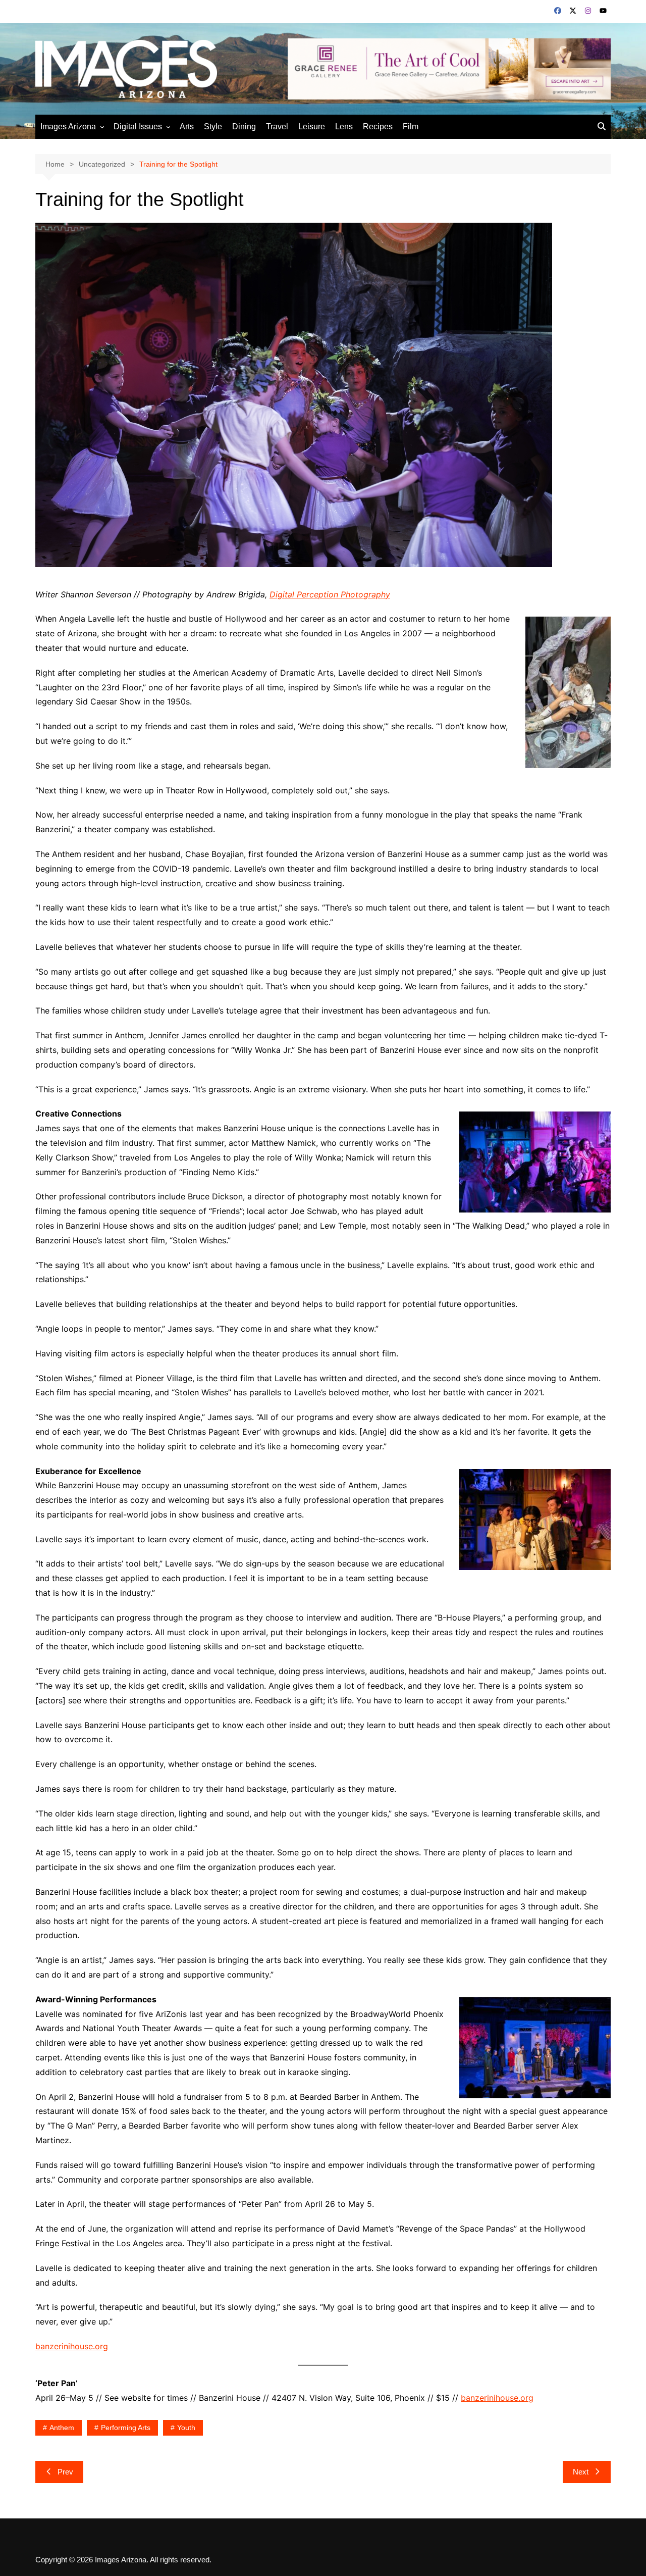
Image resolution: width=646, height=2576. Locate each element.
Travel (277, 127)
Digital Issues (138, 127)
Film (411, 127)
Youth (186, 2428)
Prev (65, 2472)
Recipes (378, 127)
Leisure (312, 127)
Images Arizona (68, 127)
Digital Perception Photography (330, 594)
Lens (344, 127)
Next (581, 2472)
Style (213, 127)
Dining (244, 127)
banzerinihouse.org (72, 2346)
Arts (187, 127)
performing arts (126, 2428)
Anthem (62, 2428)
